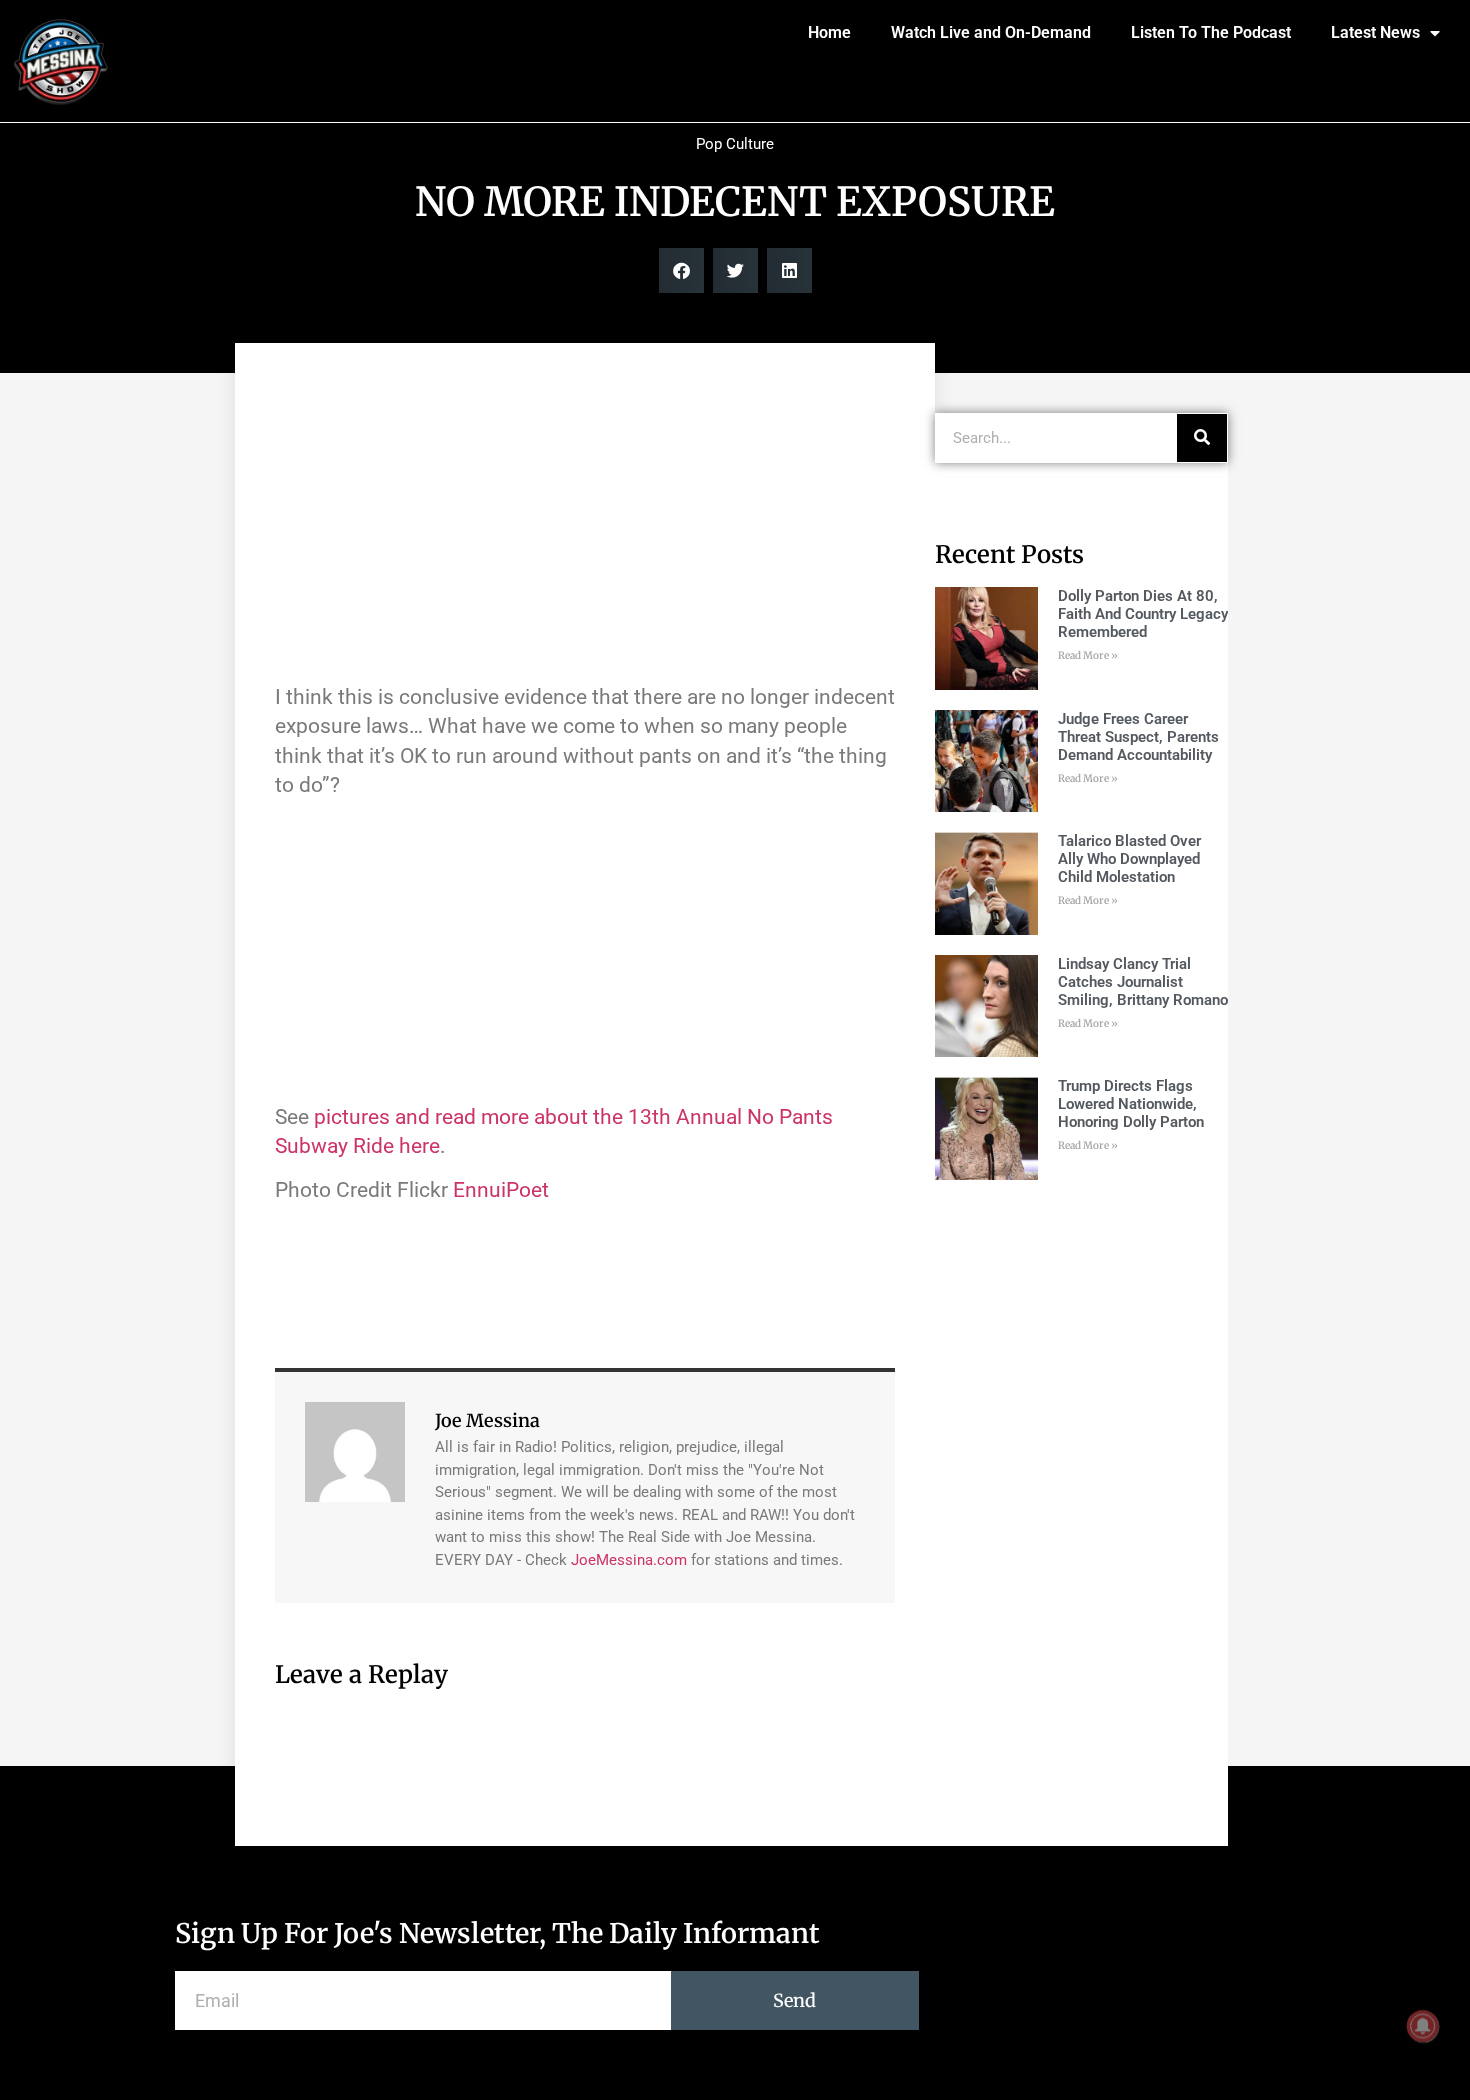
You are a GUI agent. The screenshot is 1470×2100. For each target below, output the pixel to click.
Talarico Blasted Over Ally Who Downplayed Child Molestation (1129, 859)
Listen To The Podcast (1211, 32)
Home (829, 32)
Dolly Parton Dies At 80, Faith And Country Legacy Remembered (1143, 614)
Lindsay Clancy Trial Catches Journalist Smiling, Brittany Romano (1143, 982)
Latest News (1375, 32)
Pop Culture (735, 144)
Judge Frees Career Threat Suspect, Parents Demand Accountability (1138, 737)
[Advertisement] (585, 523)
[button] (681, 270)
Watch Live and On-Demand (991, 32)
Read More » (1088, 655)
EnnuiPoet (501, 1190)
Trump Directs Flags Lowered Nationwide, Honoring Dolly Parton (1131, 1104)
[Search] (1202, 438)
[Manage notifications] (1423, 2026)
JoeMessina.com (629, 1560)
